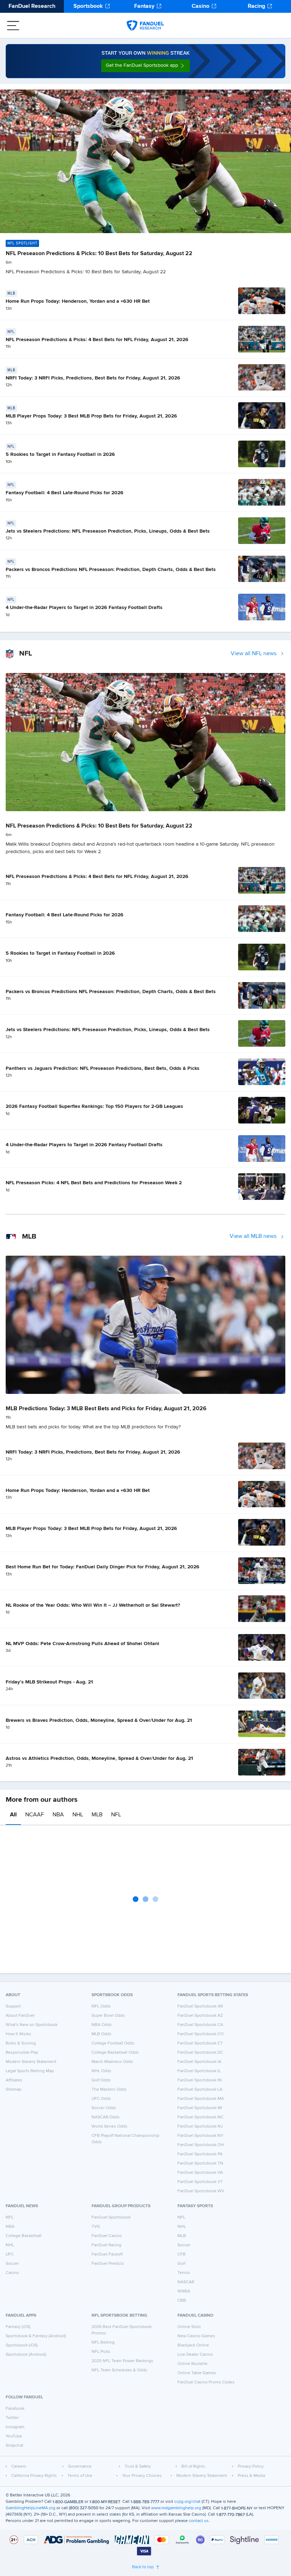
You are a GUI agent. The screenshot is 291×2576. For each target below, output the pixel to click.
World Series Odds (109, 2127)
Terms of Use (80, 2476)
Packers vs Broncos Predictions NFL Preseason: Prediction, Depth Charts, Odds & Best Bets (111, 570)
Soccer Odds (104, 2108)
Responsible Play (22, 2053)
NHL (78, 1815)
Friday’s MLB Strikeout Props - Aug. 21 (49, 1682)
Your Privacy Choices (142, 2476)
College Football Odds (113, 2043)
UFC (10, 2254)
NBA (58, 1815)
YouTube (14, 2436)
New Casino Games (196, 2336)
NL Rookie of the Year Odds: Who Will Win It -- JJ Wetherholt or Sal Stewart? (93, 1605)
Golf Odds (101, 2080)
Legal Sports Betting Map (30, 2071)
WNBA (184, 2291)
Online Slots (189, 2327)
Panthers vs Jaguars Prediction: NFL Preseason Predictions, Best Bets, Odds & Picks (103, 1068)
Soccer (12, 2264)
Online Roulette (193, 2364)
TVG (96, 2227)
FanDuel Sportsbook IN (200, 2080)
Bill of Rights (193, 2467)
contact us (199, 2521)
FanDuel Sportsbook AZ (200, 2016)
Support (13, 2006)
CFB (182, 2254)
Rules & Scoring (21, 2043)
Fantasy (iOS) (18, 2327)
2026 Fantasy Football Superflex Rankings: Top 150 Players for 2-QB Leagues (94, 1106)
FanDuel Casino (107, 2236)
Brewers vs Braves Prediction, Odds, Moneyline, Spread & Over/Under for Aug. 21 (99, 1720)
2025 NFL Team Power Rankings (122, 2361)
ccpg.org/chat (187, 2502)
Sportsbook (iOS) (22, 2345)
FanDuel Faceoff (107, 2254)
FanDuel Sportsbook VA (200, 2173)
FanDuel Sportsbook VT (200, 2182)
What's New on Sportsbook (32, 2025)
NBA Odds (102, 2025)
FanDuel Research (32, 6)
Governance (80, 2467)
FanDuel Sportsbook (111, 2217)
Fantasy (144, 6)
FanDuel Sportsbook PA (200, 2154)
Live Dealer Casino (195, 2355)
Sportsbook (88, 6)
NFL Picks (101, 2352)
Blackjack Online (193, 2345)
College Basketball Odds (115, 2053)
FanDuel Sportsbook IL (199, 2071)
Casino (201, 6)
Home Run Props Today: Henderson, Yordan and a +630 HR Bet (78, 301)
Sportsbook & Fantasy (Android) (36, 2336)
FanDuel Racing (106, 2245)
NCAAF (35, 1815)
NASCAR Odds (106, 2117)
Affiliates (14, 2080)
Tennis (184, 2273)
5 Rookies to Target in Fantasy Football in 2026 (60, 454)
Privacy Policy (251, 2467)
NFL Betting (103, 2343)
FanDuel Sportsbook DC (200, 2053)
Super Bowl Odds (108, 2016)
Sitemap (13, 2090)
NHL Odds (101, 2071)
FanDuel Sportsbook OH (201, 2145)
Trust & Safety (138, 2467)
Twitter (12, 2418)
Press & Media (251, 2476)
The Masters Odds (109, 2090)
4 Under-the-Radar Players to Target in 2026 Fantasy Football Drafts (84, 608)
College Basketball (24, 2236)
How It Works (18, 2034)
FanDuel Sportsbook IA (199, 2062)
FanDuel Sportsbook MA (201, 2099)
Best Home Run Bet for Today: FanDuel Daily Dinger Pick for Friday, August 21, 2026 (103, 1567)
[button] (145, 66)
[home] (145, 26)
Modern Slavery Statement (31, 2062)
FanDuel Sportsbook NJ (200, 2127)
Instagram (15, 2427)
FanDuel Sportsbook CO (201, 2034)
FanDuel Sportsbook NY (201, 2136)
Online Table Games (197, 2373)
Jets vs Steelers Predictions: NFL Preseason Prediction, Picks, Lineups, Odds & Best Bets (108, 531)
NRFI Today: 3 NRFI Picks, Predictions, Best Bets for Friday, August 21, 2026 (93, 378)
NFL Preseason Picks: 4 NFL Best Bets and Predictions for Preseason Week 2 (94, 1183)
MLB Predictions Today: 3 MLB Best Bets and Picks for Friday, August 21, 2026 (106, 1409)
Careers (19, 2467)
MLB (97, 1815)
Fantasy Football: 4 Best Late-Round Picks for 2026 (65, 493)
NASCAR (186, 2282)
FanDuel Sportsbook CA (200, 2025)
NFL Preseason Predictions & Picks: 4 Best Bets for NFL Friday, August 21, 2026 (97, 340)
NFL (116, 1815)
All (13, 1815)
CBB (182, 2301)
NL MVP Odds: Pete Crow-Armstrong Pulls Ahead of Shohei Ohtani (83, 1644)
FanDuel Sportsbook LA (200, 2090)
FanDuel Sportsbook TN (200, 2163)
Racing (256, 6)
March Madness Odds (112, 2062)
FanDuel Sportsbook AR (200, 2006)
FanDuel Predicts (108, 2264)
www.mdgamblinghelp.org (176, 2508)
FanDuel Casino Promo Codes (206, 2382)
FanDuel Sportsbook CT (200, 2043)
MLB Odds (101, 2034)
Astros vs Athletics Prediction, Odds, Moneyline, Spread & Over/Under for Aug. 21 (99, 1758)
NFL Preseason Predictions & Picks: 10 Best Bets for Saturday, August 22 (99, 254)
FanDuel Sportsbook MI (200, 2108)
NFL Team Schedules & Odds (119, 2370)
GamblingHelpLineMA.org (31, 2508)
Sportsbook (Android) (26, 2355)
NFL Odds (101, 2006)
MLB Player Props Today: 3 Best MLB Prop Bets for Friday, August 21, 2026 (91, 416)
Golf (181, 2264)
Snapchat (15, 2446)
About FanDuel (20, 2016)
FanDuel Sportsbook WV (201, 2191)
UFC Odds (101, 2099)
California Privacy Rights (34, 2476)
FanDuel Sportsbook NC (201, 2117)
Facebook (15, 2409)
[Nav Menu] (13, 26)
